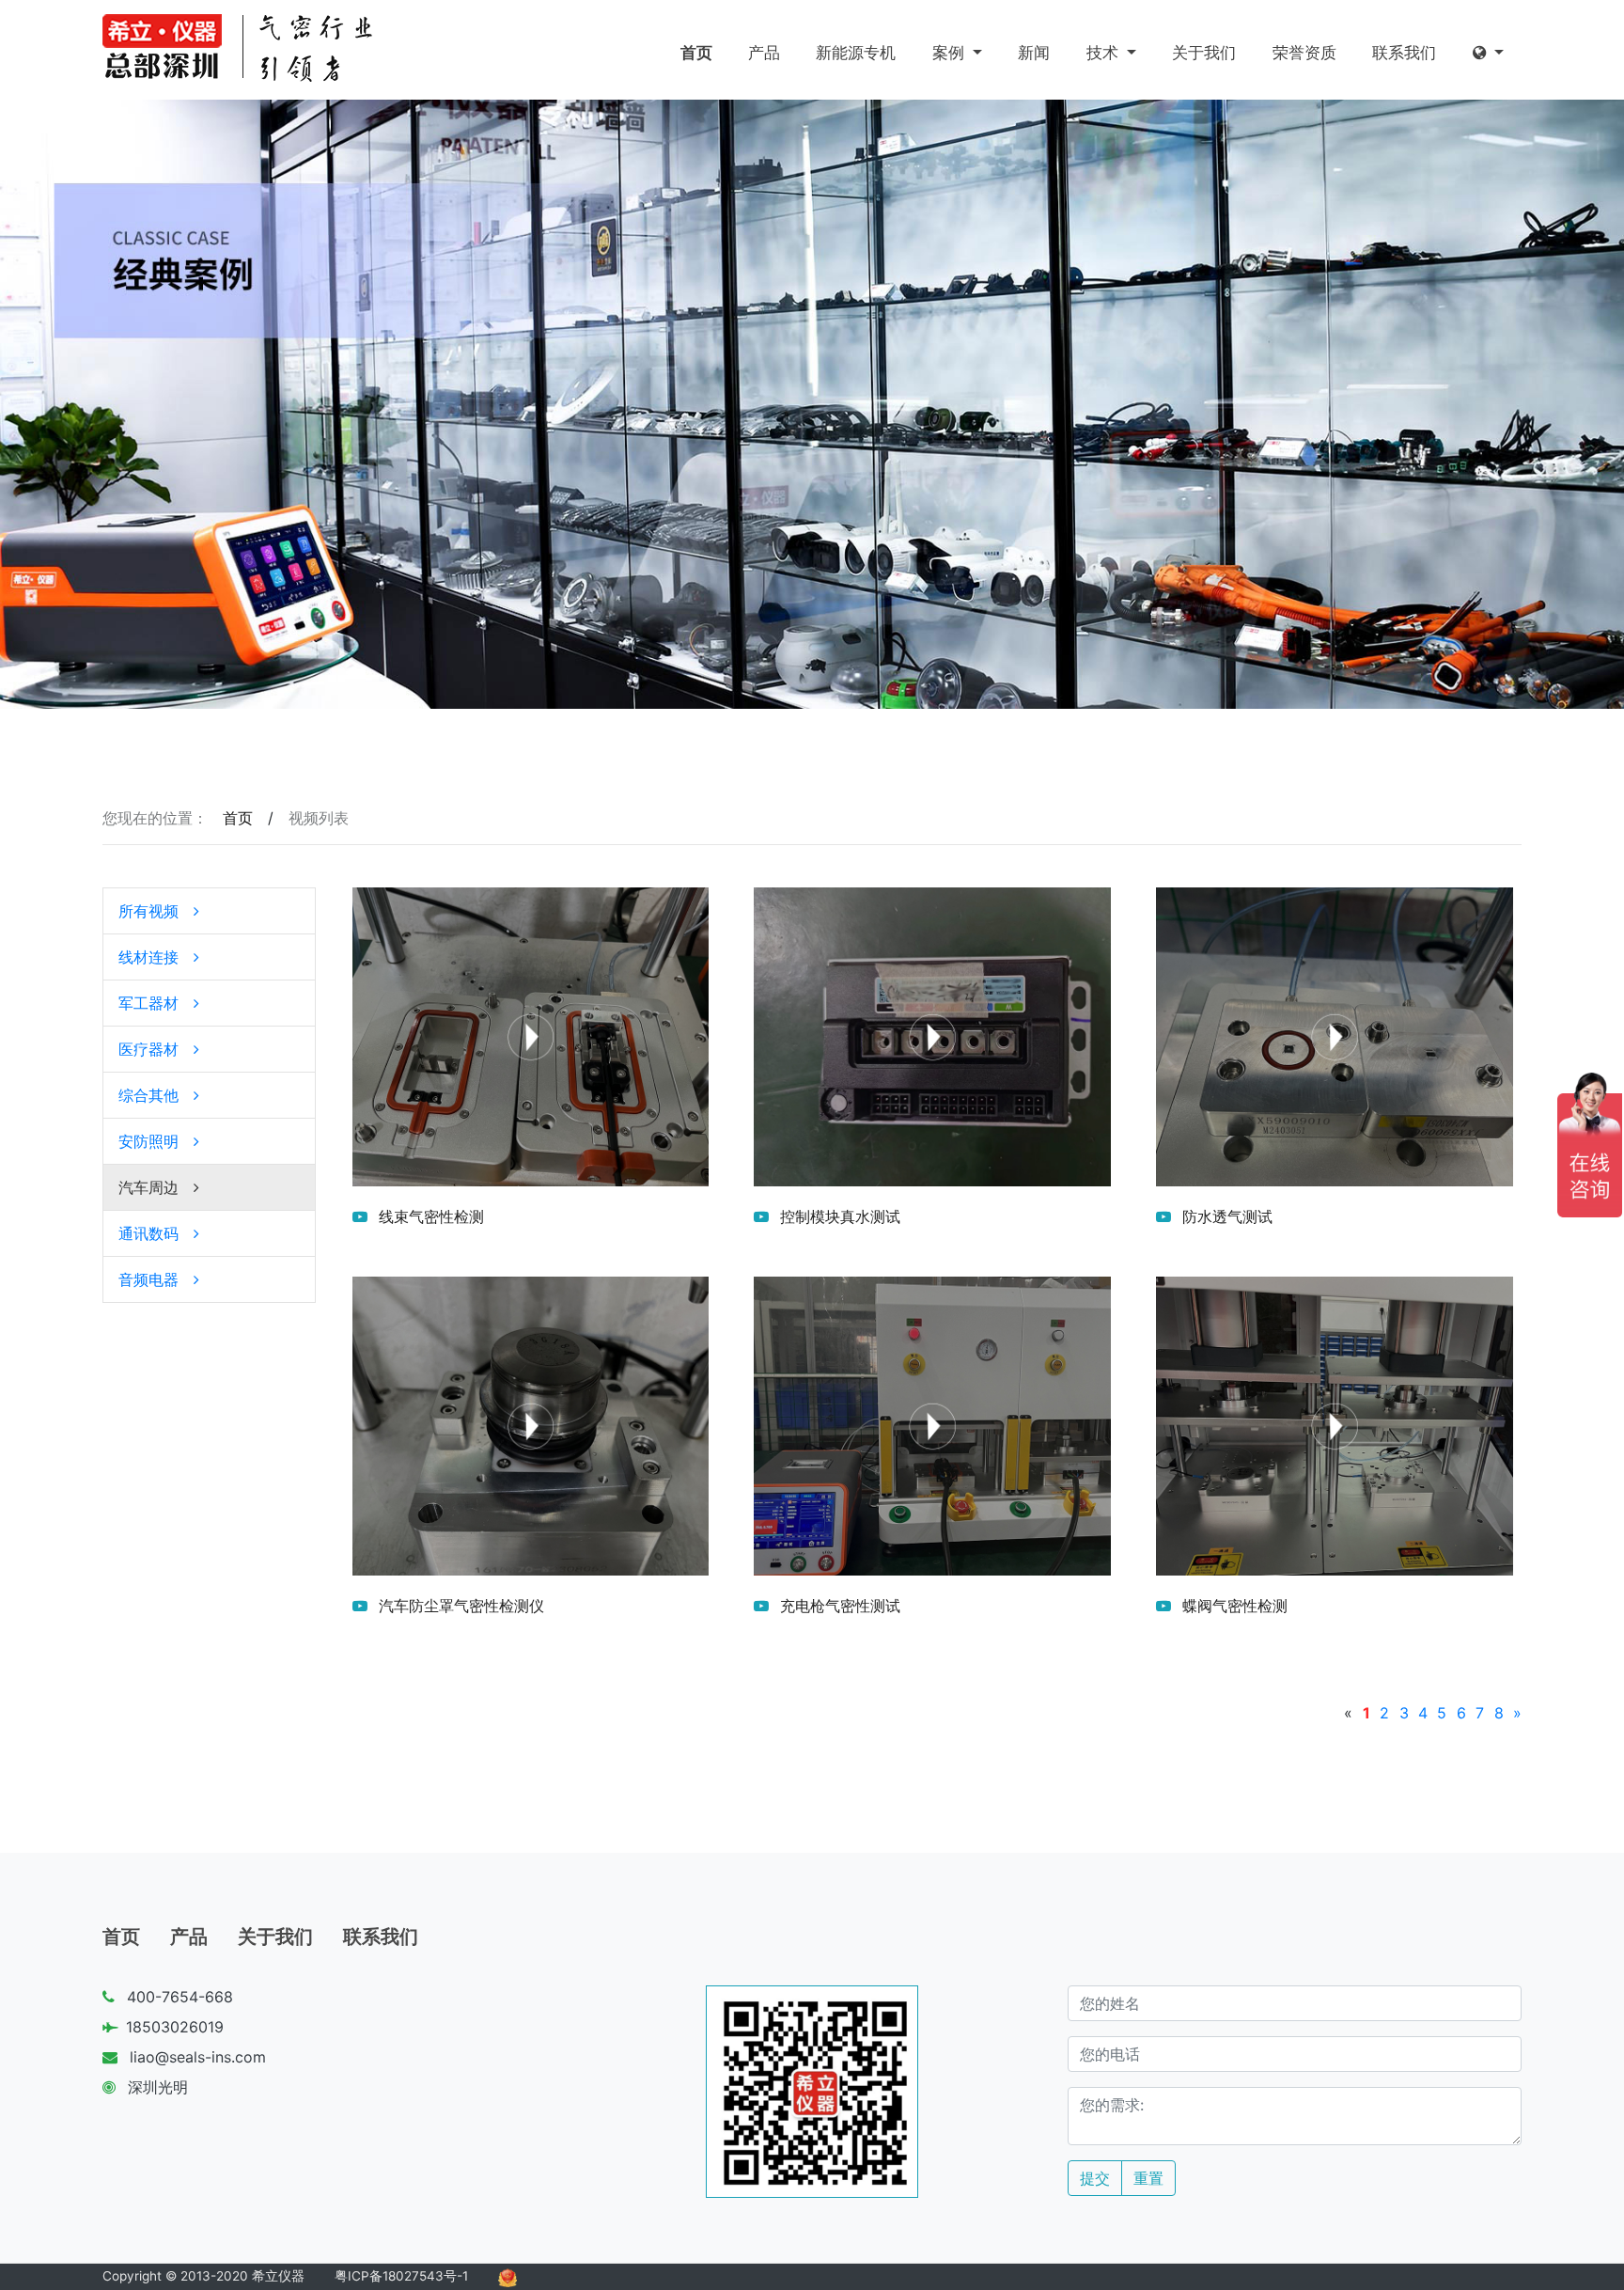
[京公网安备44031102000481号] (507, 2276)
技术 (1105, 53)
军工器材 (148, 1003)
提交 (1095, 2178)
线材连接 (148, 957)
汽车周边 (148, 1187)
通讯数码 (148, 1233)
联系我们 (1404, 53)
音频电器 (148, 1279)
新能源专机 (856, 53)
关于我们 (1204, 53)
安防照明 (148, 1141)
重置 (1148, 2178)
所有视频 (148, 911)
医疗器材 (148, 1049)
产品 (764, 53)
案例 (951, 53)
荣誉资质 (1304, 53)
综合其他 (148, 1095)
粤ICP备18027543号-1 (401, 2276)
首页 (696, 53)
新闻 (1034, 53)
